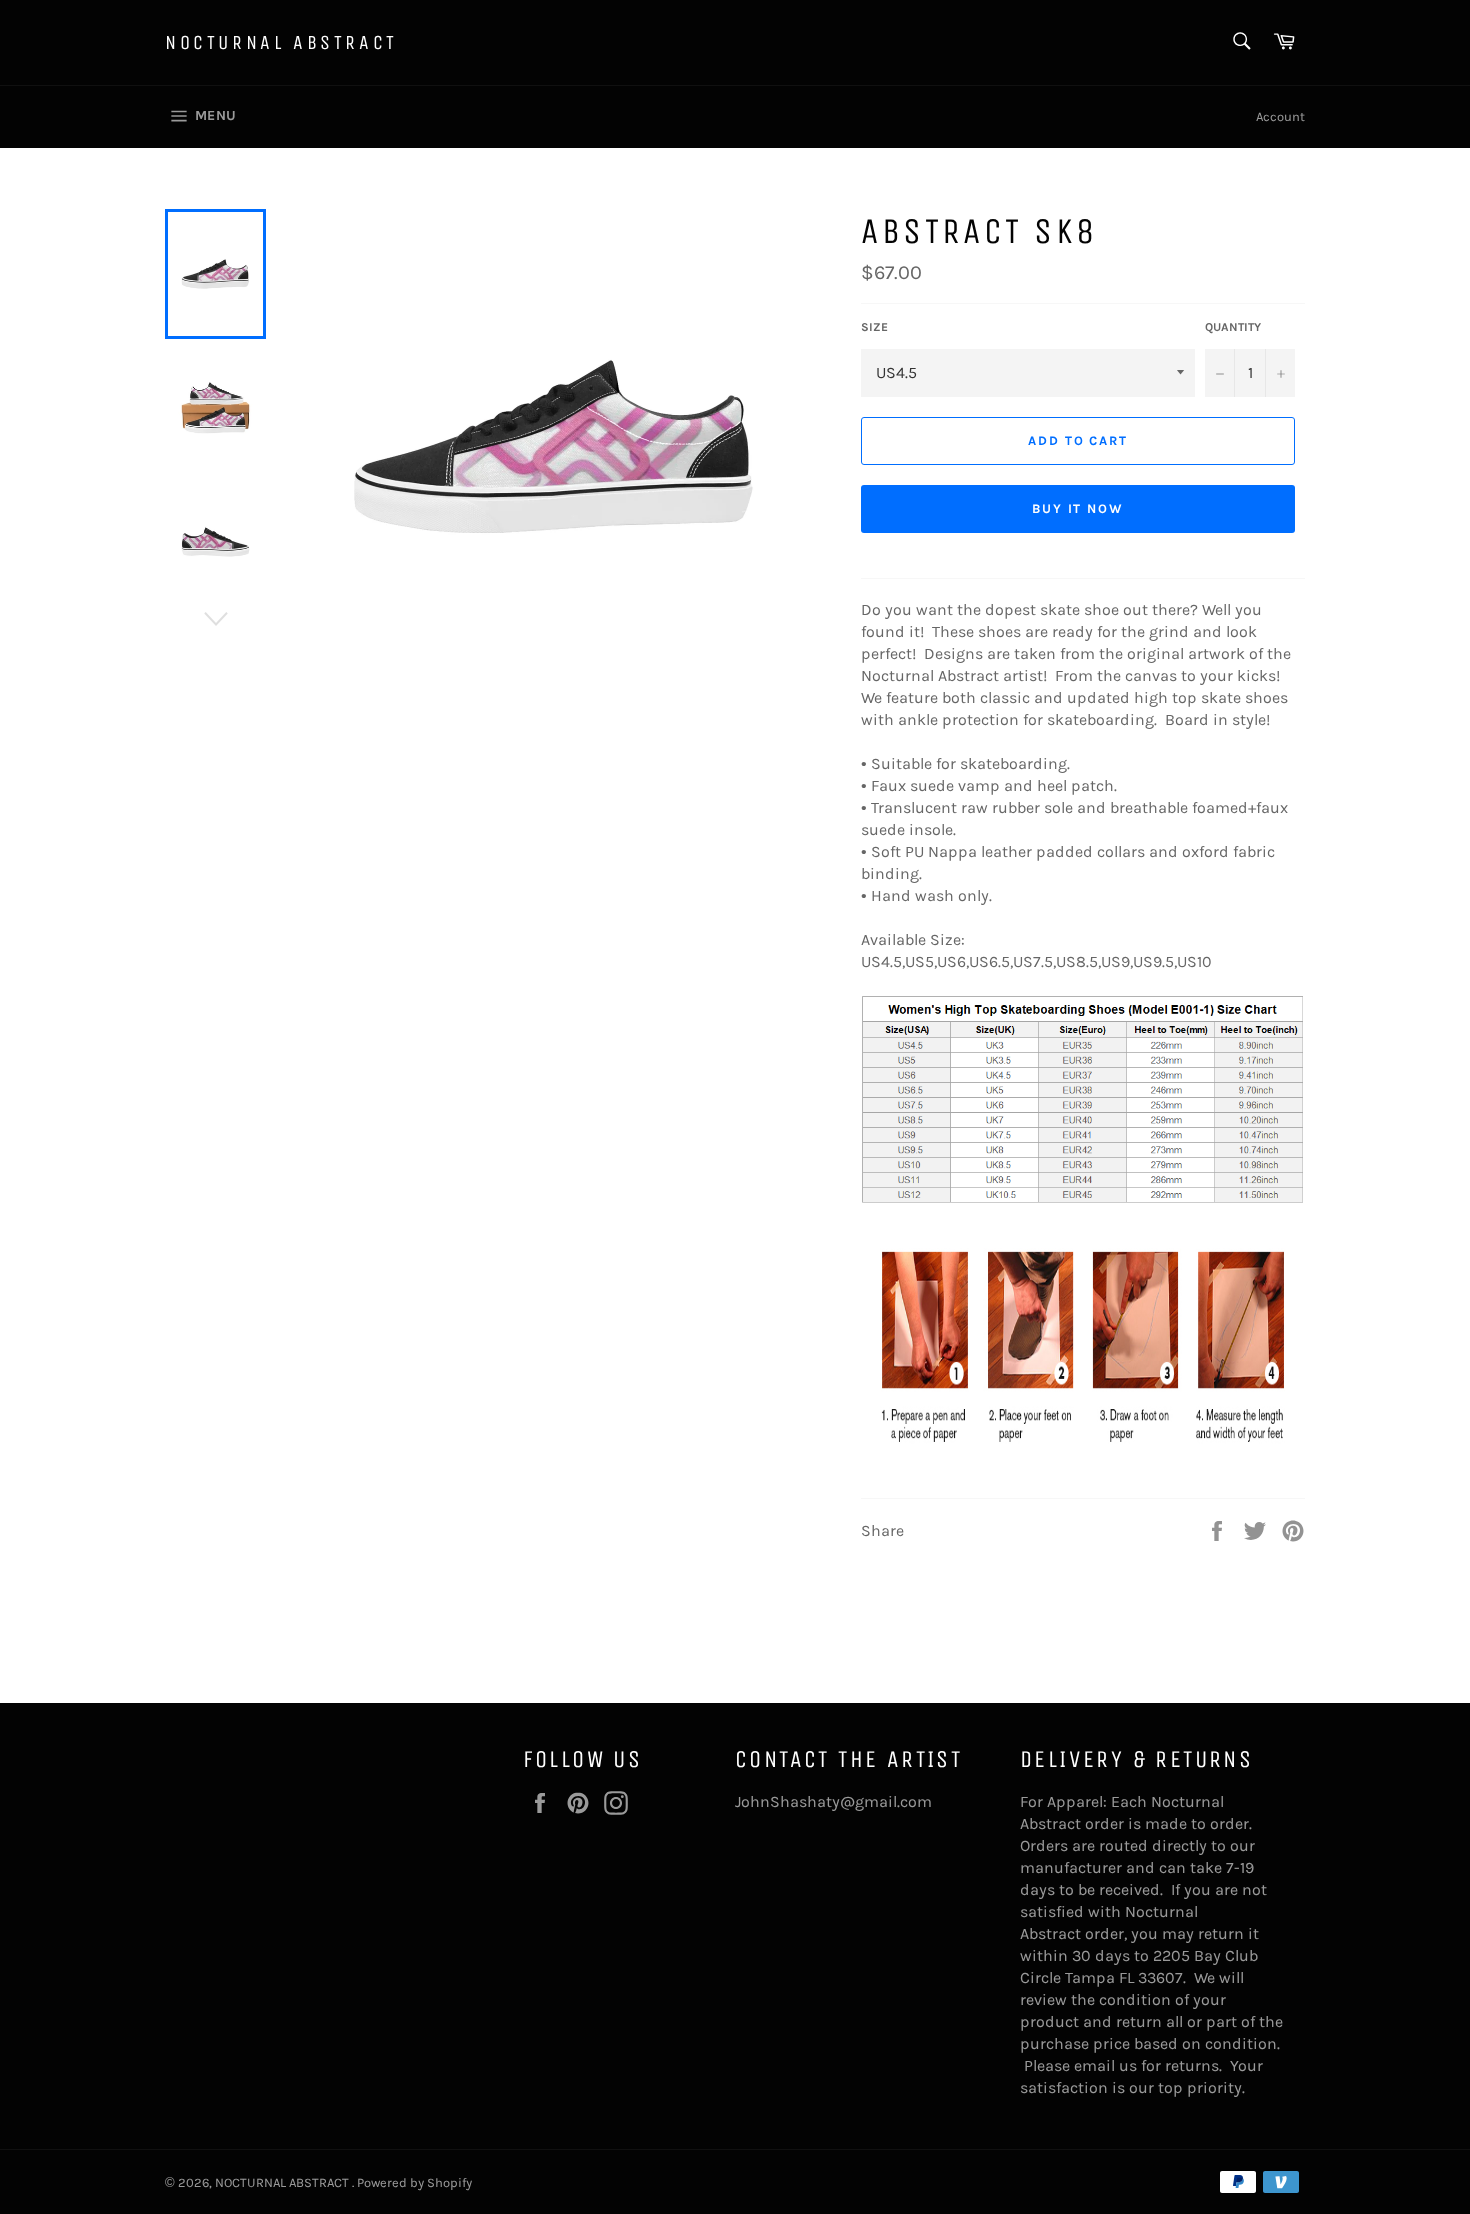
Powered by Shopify (414, 2182)
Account (1280, 116)
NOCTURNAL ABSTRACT (281, 42)
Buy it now (1078, 508)
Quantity (1233, 327)
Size (874, 327)
